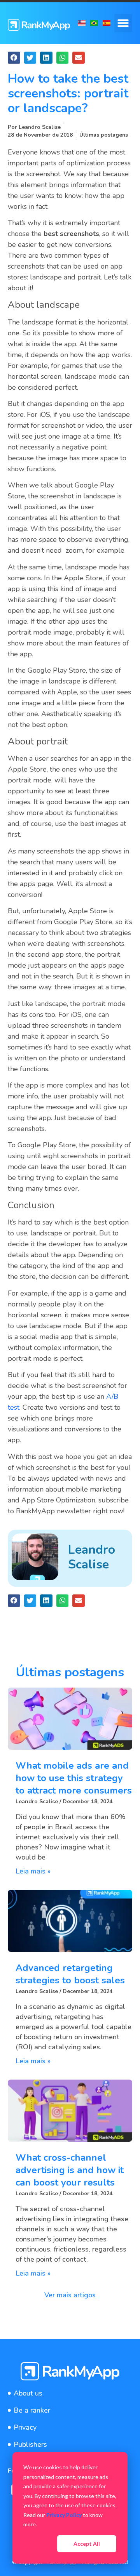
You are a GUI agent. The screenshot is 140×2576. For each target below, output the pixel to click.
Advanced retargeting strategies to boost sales (70, 1974)
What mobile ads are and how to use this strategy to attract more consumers (74, 1778)
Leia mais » (33, 1871)
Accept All (87, 2544)
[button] (123, 23)
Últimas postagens (104, 135)
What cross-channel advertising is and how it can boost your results (70, 2170)
